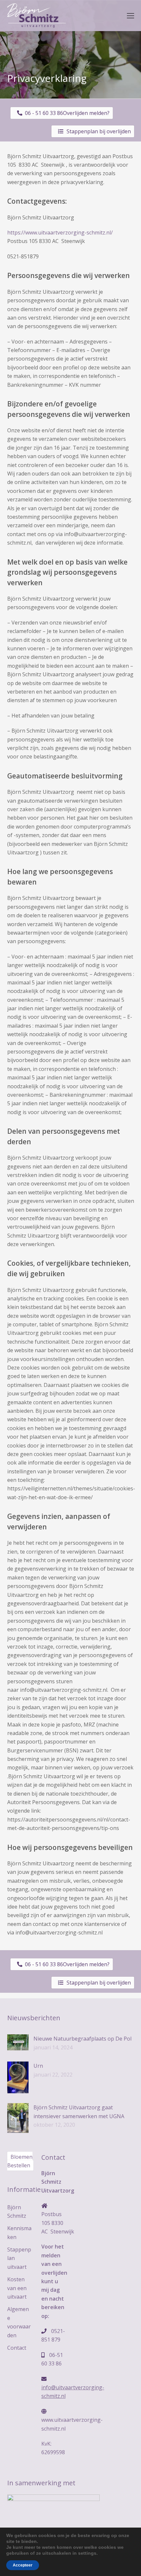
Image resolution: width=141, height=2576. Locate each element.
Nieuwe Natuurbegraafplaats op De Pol (82, 2039)
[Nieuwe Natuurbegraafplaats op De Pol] (18, 2042)
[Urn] (18, 2077)
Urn (38, 2066)
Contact (17, 2348)
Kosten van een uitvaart (17, 2288)
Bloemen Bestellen (20, 2161)
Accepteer (23, 2565)
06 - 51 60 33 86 (43, 113)
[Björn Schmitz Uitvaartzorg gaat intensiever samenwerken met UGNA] (18, 2118)
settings (87, 2553)
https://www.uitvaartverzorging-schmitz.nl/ (60, 233)
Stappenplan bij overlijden (99, 131)
